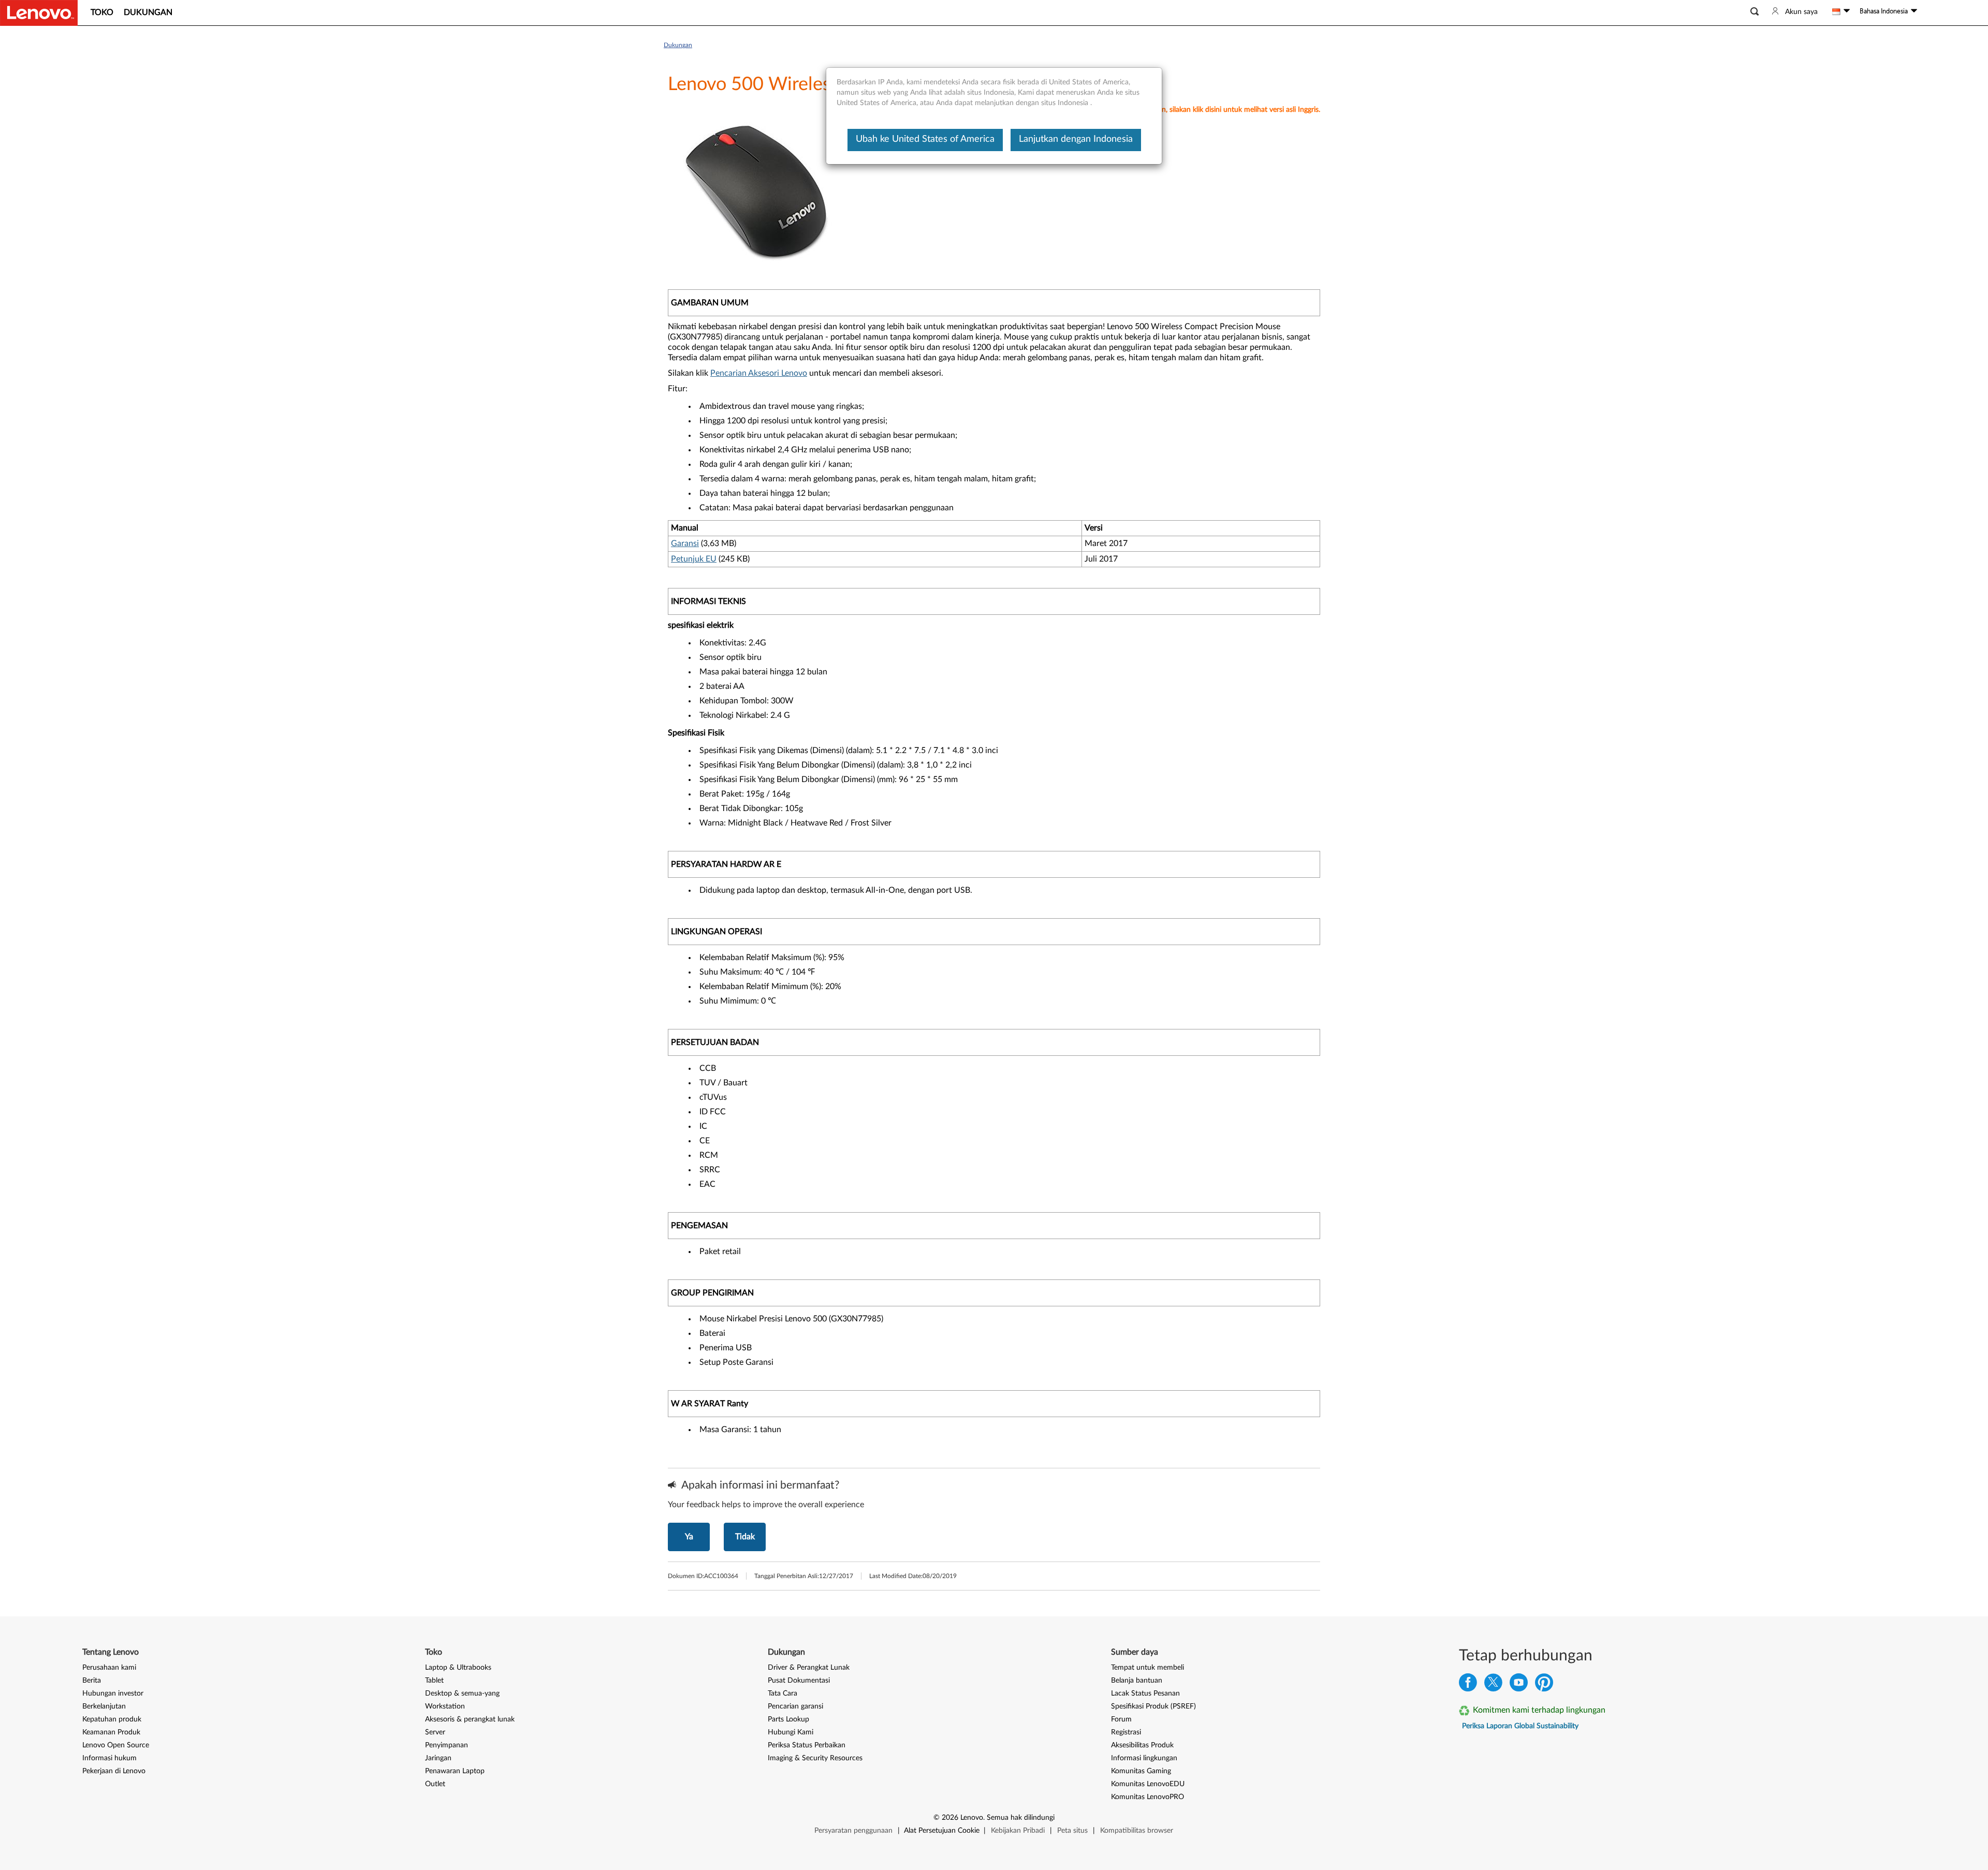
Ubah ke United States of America (925, 139)
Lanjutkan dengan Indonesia (1076, 139)
